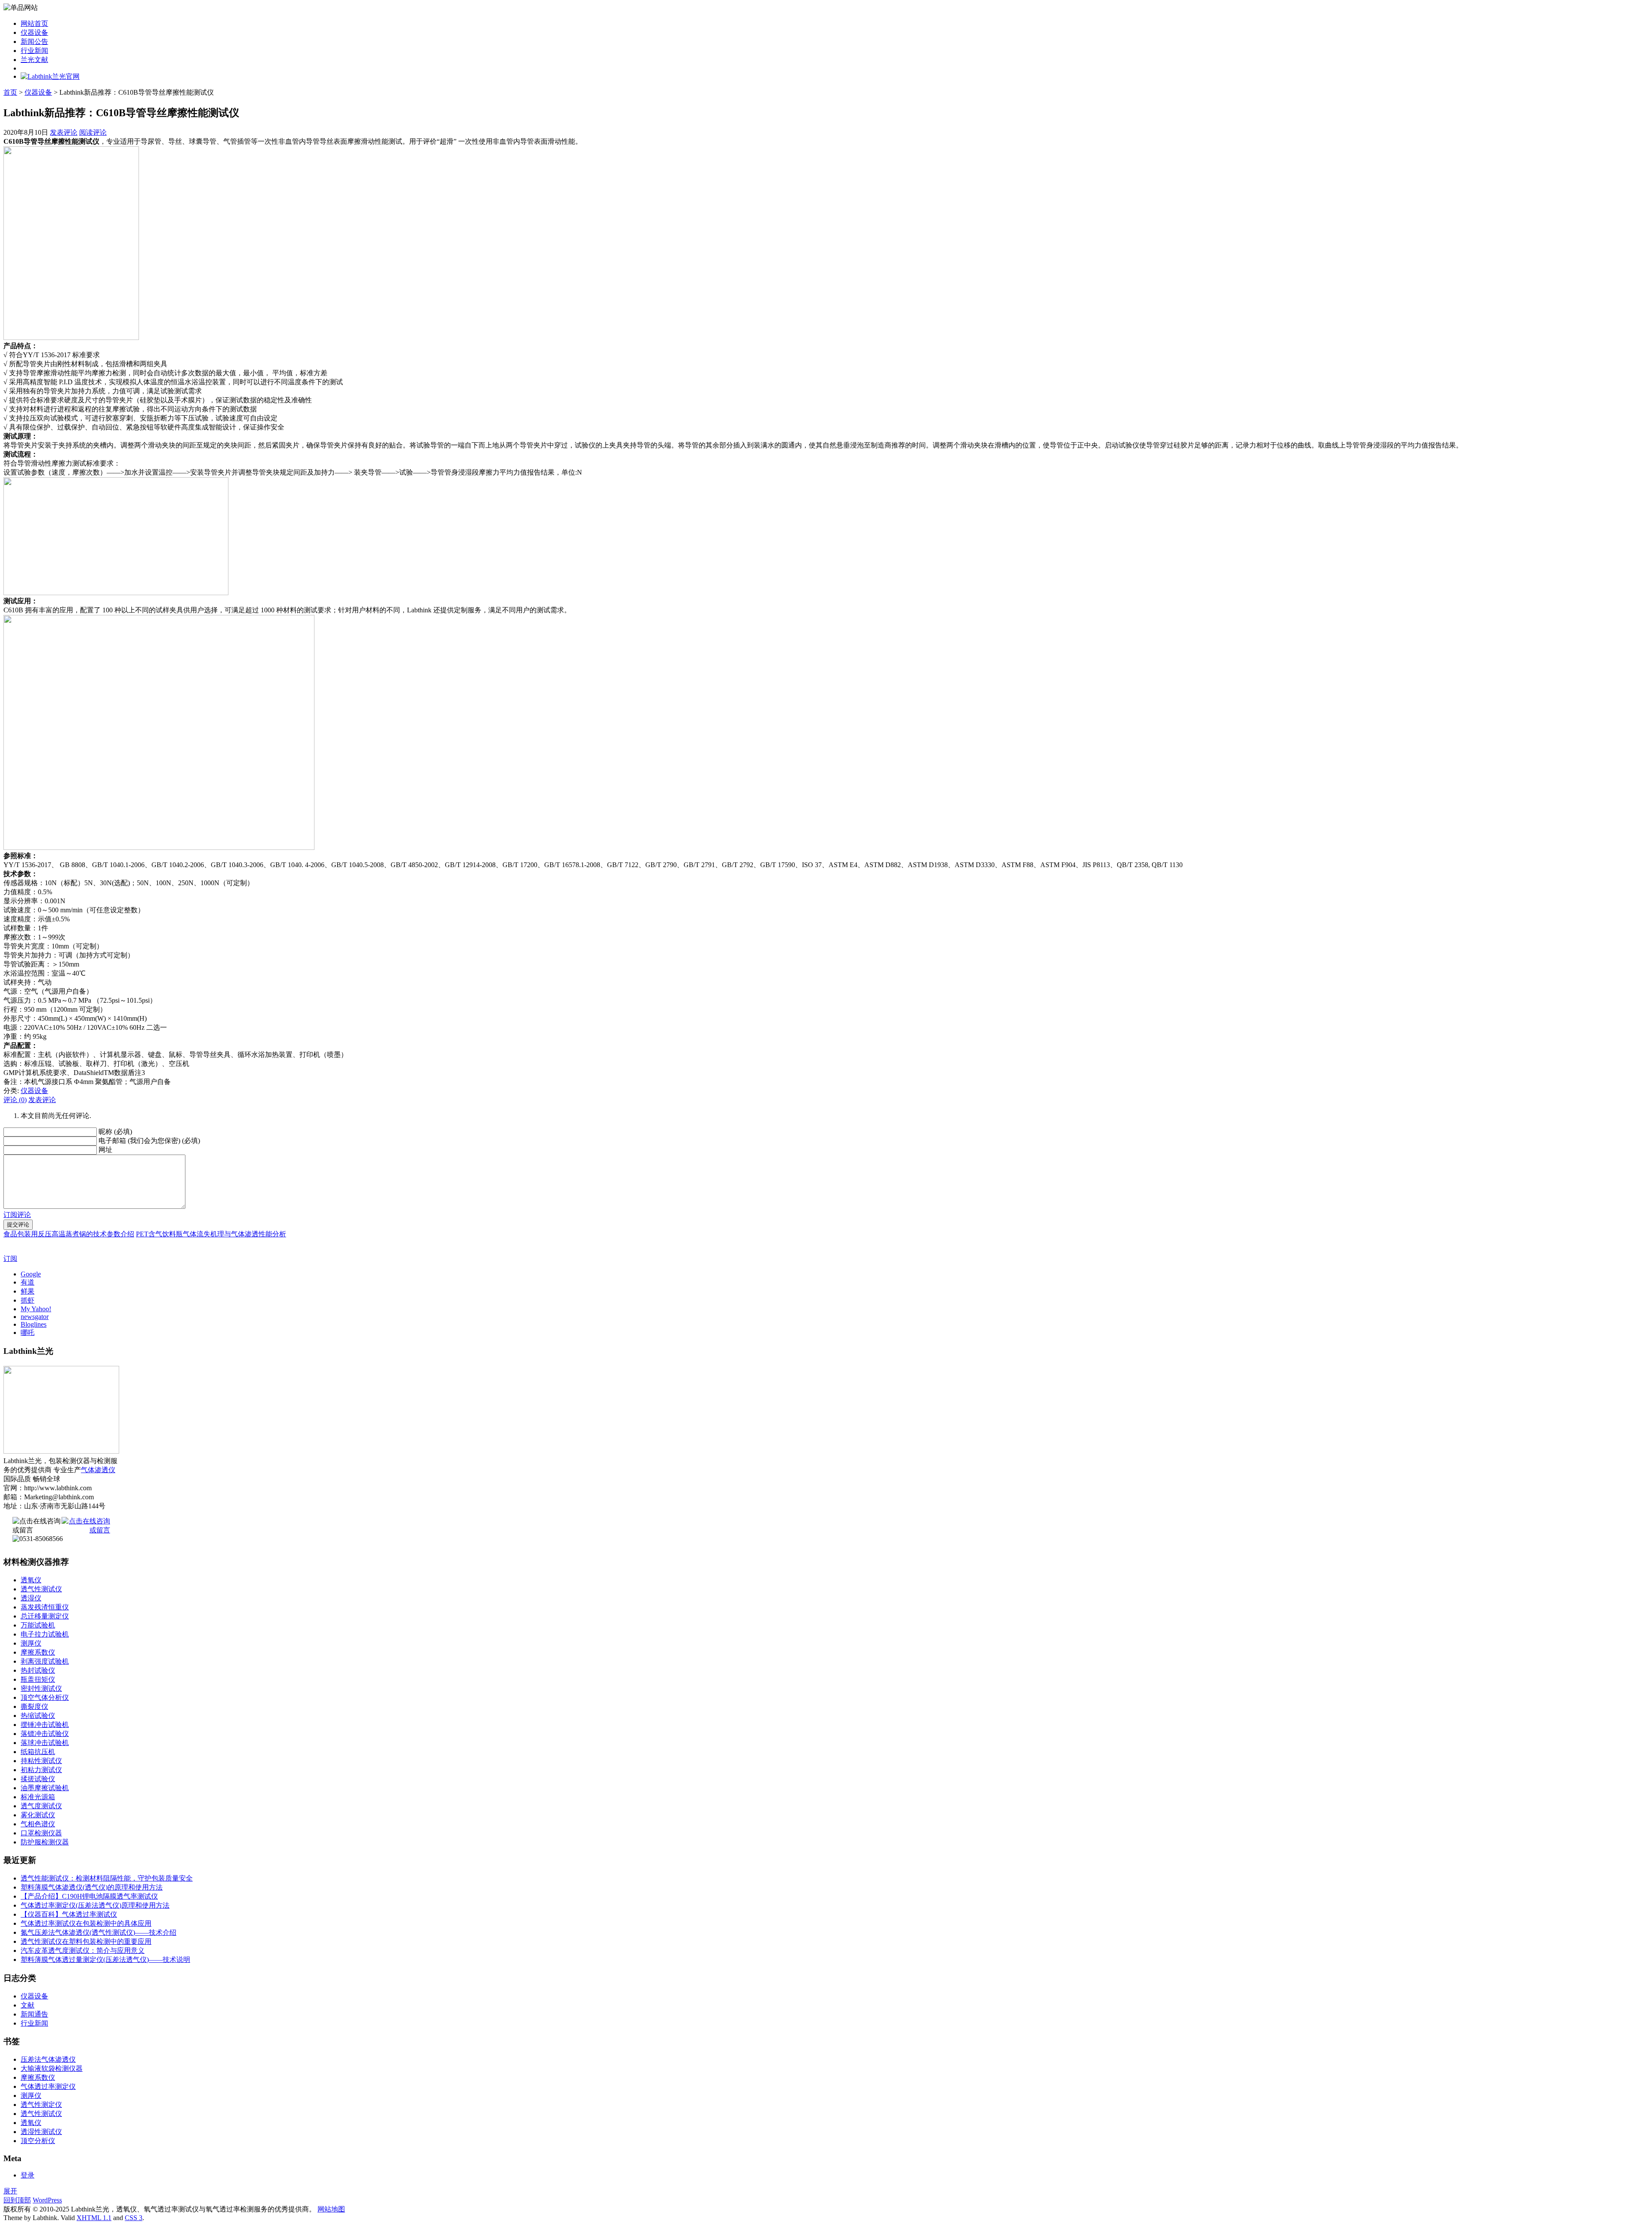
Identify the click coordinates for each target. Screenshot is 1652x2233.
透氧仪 (31, 1580)
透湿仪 (31, 1598)
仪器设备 (34, 32)
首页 (10, 92)
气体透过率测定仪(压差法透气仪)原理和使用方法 (95, 1905)
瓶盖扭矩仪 (38, 1679)
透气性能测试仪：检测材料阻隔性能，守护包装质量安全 (107, 1878)
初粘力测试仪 (41, 1770)
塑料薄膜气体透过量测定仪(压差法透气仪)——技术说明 (105, 1960)
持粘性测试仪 (41, 1761)
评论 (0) (15, 1100)
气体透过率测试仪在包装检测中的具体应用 (86, 1923)
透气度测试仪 (41, 1806)
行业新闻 (34, 51)
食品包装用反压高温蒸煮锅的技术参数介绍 (69, 1234)
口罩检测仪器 (41, 1833)
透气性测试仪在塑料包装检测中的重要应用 (86, 1941)
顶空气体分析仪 (45, 1697)
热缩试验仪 (38, 1716)
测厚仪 (31, 1643)
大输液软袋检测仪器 (52, 2068)
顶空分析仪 (38, 2141)
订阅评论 (17, 1215)
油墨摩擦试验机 (45, 1788)
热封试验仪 (38, 1670)
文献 (28, 2005)
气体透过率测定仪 (48, 2086)
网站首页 (34, 23)
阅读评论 (93, 132)
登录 (28, 2175)
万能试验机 (38, 1625)
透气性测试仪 (41, 1589)
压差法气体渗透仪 (48, 2059)
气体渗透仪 (98, 1470)
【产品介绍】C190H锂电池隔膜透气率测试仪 (89, 1896)
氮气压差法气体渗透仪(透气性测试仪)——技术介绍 (99, 1932)
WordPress (47, 2200)
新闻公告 (34, 42)
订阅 (10, 1259)
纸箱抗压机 (38, 1752)
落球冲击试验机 (45, 1743)
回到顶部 (17, 2200)
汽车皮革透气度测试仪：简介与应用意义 (83, 1950)
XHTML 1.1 (94, 2218)
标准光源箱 (38, 1797)
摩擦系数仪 (38, 1652)
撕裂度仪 (34, 1706)
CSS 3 (134, 2218)
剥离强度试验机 (45, 1661)
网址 (105, 1150)
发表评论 (64, 132)
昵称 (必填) (115, 1132)
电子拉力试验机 (45, 1634)
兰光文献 (34, 60)
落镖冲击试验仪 (45, 1734)
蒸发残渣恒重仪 (45, 1607)
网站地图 (331, 2209)
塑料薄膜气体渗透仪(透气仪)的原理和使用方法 (92, 1887)
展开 (10, 2191)
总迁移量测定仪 (45, 1616)
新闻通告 (34, 2014)
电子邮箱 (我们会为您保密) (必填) (149, 1141)
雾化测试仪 (38, 1815)
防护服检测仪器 (45, 1842)
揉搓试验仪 (38, 1779)
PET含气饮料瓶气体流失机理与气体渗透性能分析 (211, 1234)
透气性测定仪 (41, 2105)
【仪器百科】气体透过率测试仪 (69, 1914)
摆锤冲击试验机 (45, 1725)
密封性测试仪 (41, 1688)
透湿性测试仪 (41, 2132)
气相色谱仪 (38, 1824)
